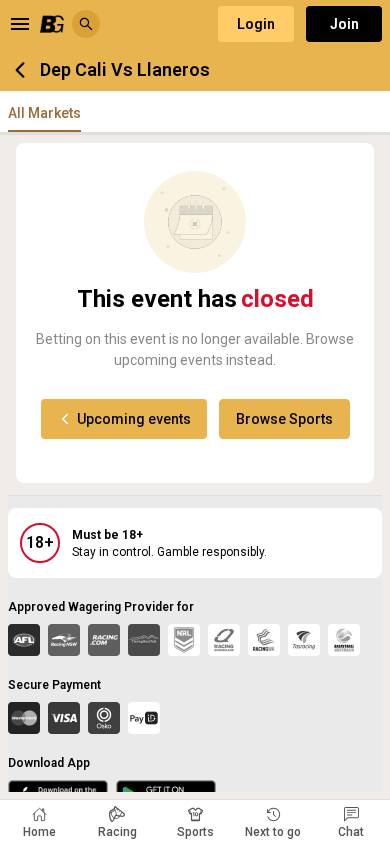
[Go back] (20, 70)
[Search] (86, 24)
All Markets (44, 113)
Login (256, 24)
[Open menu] (20, 24)
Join (344, 24)
